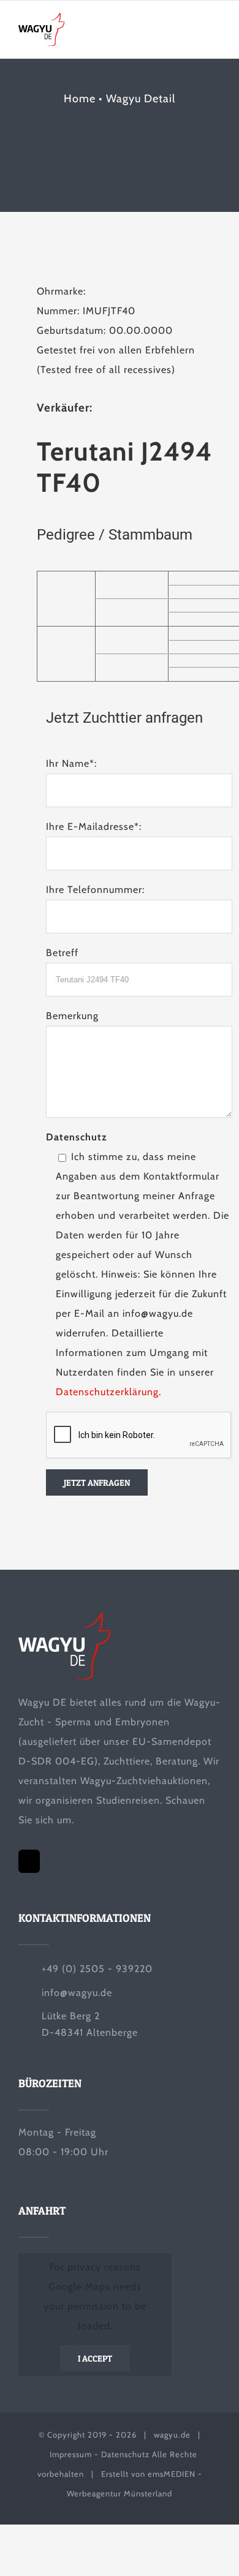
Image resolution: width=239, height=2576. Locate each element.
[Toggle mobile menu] (215, 32)
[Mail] (29, 1861)
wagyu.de (172, 2435)
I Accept (95, 2358)
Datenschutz (125, 2454)
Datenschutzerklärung (107, 1392)
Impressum (71, 2454)
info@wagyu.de (77, 1993)
